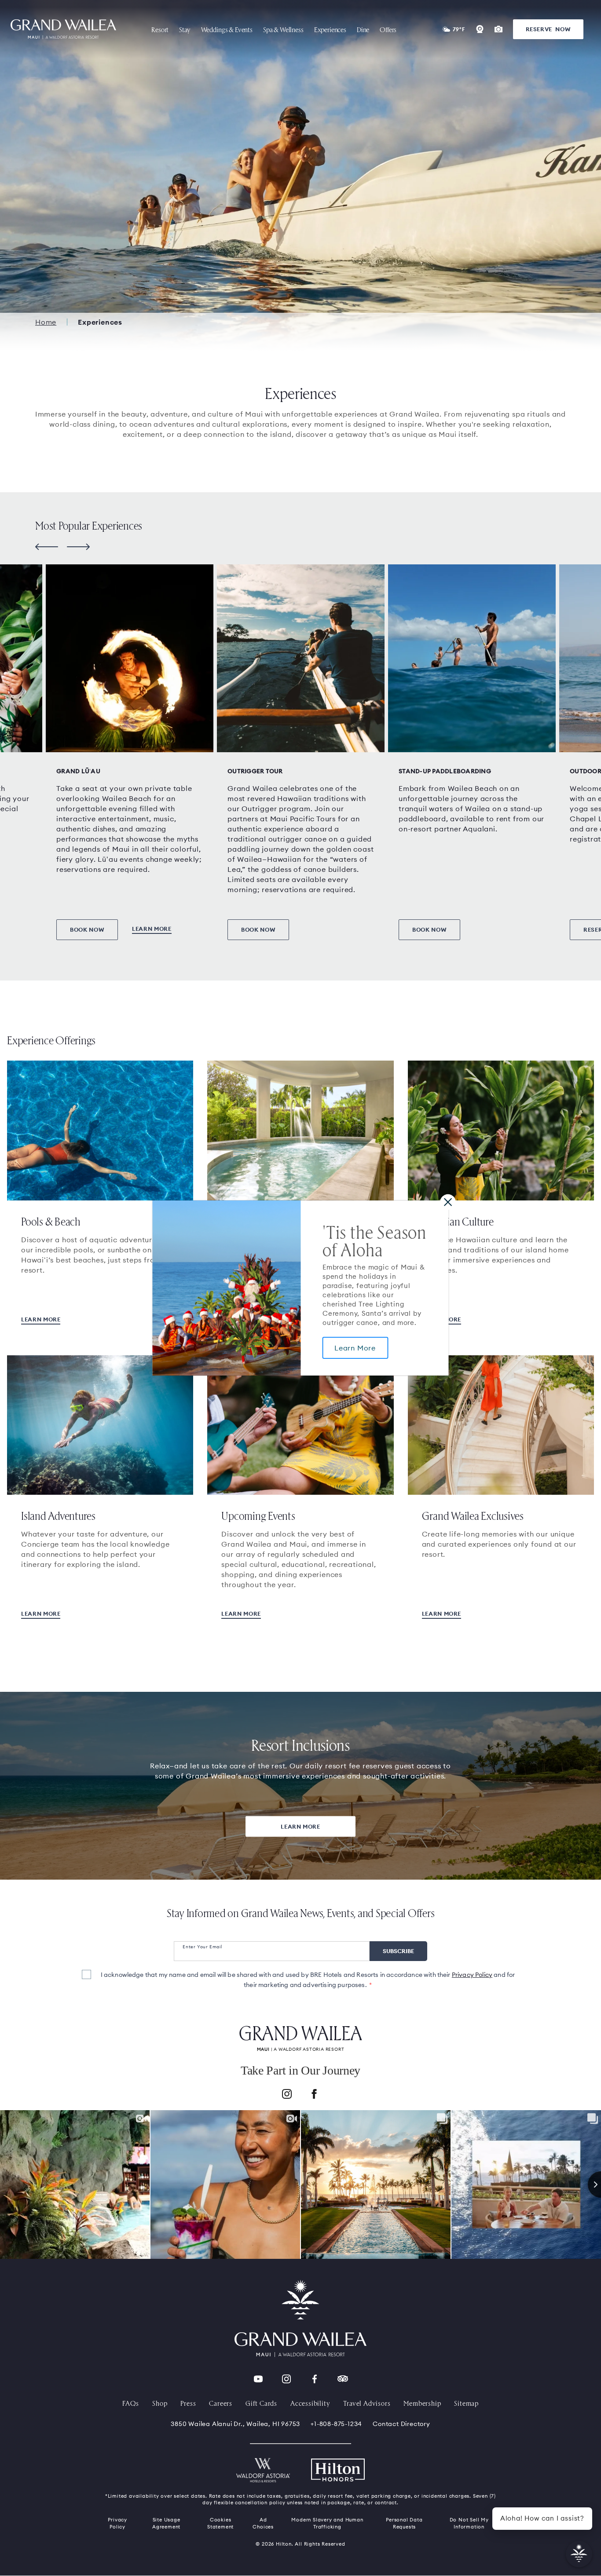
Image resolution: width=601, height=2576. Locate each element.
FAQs (131, 2403)
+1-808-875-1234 (336, 2424)
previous (47, 547)
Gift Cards (261, 2403)
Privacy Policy (472, 1975)
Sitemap (466, 2403)
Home (46, 322)
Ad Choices (263, 2523)
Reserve (548, 29)
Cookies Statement (220, 2523)
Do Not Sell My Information (469, 2523)
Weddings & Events (227, 29)
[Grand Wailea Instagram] (286, 2379)
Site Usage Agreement (166, 2523)
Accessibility (310, 2403)
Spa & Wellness (283, 29)
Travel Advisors (367, 2403)
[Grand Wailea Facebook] (315, 2379)
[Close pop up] (448, 1202)
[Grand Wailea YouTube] (258, 2379)
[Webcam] (480, 29)
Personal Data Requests (404, 2523)
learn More (241, 1614)
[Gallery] (498, 29)
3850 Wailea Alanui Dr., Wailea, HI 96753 (235, 2424)
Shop (160, 2403)
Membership (422, 2403)
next (78, 547)
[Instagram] (287, 2095)
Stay (185, 29)
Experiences (330, 29)
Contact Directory (401, 2424)
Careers (221, 2403)
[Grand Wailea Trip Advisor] (343, 2379)
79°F (459, 29)
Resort (160, 29)
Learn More (355, 1348)
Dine (363, 29)
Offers (388, 29)
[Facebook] (314, 2095)
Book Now (87, 929)
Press (188, 2403)
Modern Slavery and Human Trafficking (327, 2523)
